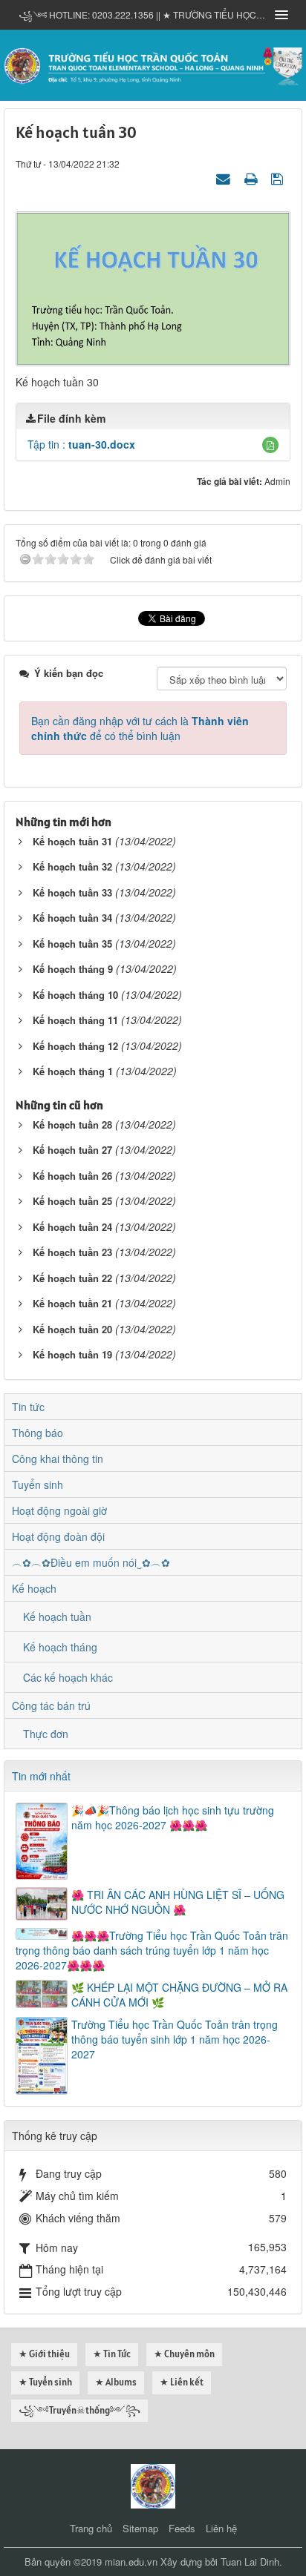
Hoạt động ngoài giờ (59, 1510)
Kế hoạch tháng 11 (75, 1020)
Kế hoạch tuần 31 (72, 841)
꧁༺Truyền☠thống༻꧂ (79, 2410)
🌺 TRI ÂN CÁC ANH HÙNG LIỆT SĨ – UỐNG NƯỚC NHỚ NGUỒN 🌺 (178, 1902)
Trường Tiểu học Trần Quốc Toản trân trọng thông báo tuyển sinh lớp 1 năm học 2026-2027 (175, 2039)
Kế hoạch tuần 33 (72, 892)
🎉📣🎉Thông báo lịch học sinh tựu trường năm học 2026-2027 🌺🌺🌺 (173, 1817)
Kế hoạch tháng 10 (75, 995)
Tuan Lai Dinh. (251, 2562)
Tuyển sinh (38, 1484)
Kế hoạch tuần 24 (72, 1227)
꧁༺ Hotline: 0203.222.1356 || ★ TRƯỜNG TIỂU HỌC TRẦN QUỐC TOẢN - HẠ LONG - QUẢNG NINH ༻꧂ (142, 14)
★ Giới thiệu (44, 2354)
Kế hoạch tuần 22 (72, 1278)
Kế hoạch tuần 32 (72, 866)
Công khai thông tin (58, 1459)
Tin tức (28, 1407)
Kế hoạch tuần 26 (72, 1176)
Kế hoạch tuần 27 (72, 1150)
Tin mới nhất (41, 1776)
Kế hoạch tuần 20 (72, 1329)
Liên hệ (221, 2528)
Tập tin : (81, 444)
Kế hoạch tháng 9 (73, 969)
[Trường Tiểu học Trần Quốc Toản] (153, 2485)
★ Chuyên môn (184, 2354)
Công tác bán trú (51, 1705)
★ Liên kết (182, 2382)
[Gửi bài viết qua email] (225, 178)
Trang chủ (91, 2528)
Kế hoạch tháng (60, 1647)
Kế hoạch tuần (57, 1616)
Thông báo (38, 1433)
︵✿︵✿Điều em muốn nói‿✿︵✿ (91, 1562)
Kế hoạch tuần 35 (72, 944)
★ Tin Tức (112, 2354)
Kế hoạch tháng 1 (73, 1071)
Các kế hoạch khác (68, 1677)
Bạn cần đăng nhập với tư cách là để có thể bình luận (140, 728)
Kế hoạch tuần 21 (72, 1303)
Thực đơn (46, 1734)
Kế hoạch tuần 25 (72, 1201)
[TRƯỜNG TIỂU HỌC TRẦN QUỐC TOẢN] (153, 64)
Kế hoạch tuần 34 (72, 918)
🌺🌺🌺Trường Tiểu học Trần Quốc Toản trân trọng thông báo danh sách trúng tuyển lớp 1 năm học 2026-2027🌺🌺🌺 (152, 1950)
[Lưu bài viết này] (279, 178)
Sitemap (140, 2528)
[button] (270, 445)
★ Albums (116, 2382)
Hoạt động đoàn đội (58, 1536)
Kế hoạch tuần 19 (72, 1354)
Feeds (182, 2528)
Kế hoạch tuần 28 (72, 1124)
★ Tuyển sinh (45, 2382)
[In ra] (253, 178)
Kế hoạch (34, 1588)
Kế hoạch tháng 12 (75, 1046)
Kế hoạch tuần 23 (72, 1252)
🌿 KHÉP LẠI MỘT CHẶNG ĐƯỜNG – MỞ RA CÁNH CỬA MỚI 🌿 (179, 1995)
